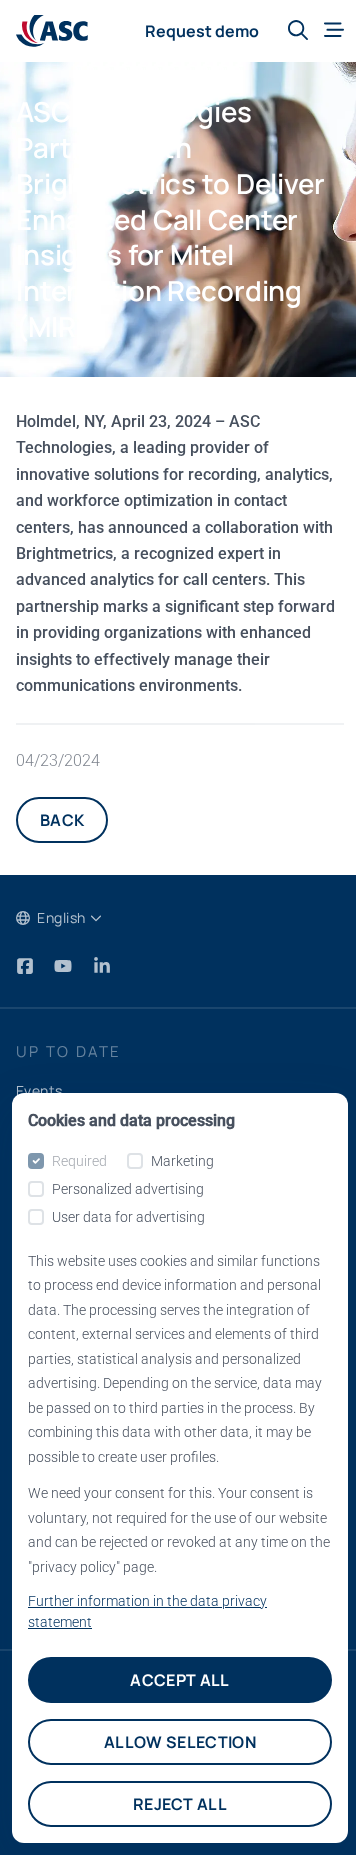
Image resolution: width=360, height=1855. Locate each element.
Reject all (180, 1804)
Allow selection (180, 1742)
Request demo (202, 31)
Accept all (179, 1680)
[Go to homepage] (52, 31)
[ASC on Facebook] (27, 965)
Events (39, 1090)
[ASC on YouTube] (65, 965)
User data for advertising (128, 1217)
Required (79, 1161)
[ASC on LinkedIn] (102, 965)
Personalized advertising (128, 1189)
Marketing (182, 1161)
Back (62, 820)
